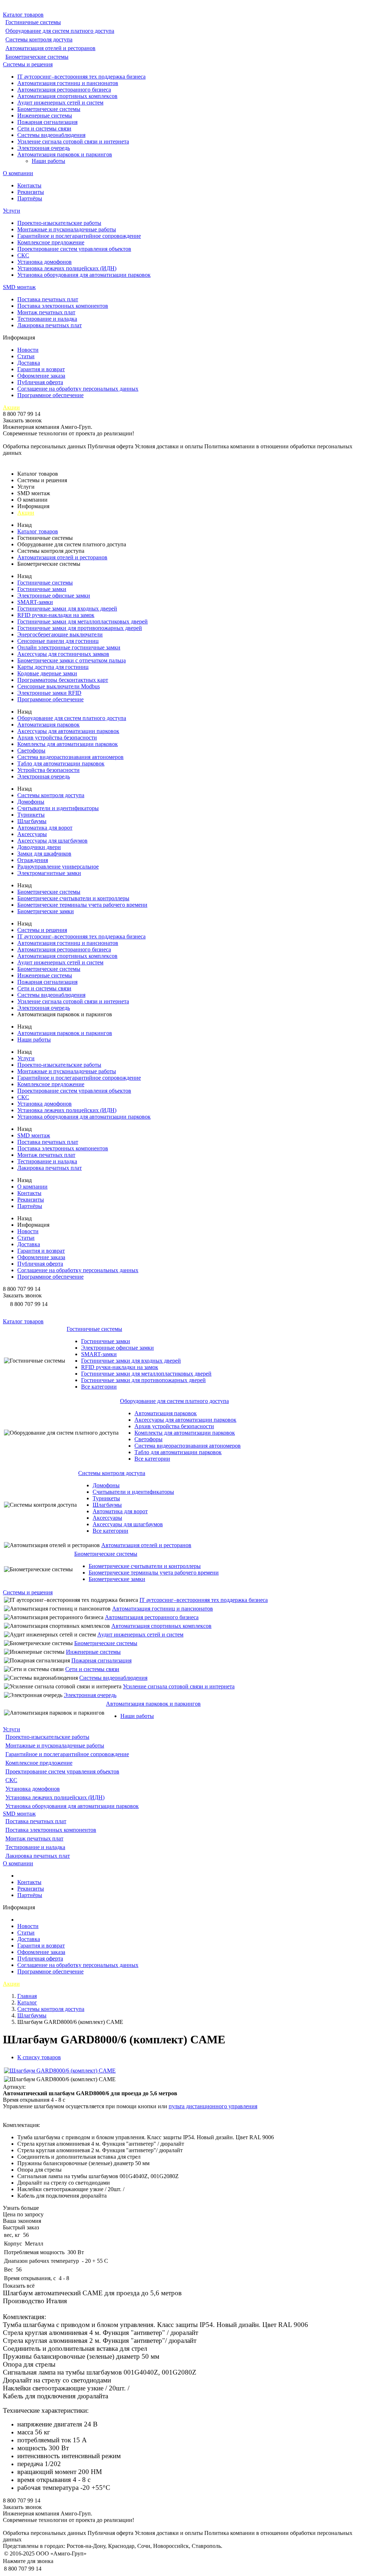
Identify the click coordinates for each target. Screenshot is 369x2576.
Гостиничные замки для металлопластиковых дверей (83, 621)
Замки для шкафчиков (44, 854)
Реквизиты (31, 192)
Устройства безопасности (48, 770)
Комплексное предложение (51, 242)
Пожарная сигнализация (47, 122)
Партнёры (30, 198)
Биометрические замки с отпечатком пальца (72, 660)
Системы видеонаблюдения (51, 135)
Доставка (29, 363)
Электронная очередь (44, 148)
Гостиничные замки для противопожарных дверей (80, 628)
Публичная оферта (40, 382)
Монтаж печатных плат (46, 312)
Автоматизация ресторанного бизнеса (64, 90)
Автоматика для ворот (45, 828)
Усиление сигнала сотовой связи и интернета (73, 141)
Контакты (29, 185)
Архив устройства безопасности (57, 738)
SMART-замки (35, 602)
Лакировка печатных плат (50, 325)
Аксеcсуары (32, 834)
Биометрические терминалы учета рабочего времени (82, 905)
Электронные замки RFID (49, 693)
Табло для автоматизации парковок (61, 763)
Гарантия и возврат (41, 369)
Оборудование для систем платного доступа (60, 31)
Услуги (12, 211)
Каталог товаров (23, 15)
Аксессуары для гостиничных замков (63, 654)
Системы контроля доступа (39, 39)
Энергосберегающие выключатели (60, 634)
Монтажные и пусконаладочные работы (67, 229)
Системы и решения (28, 64)
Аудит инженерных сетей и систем (60, 103)
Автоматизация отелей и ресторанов (50, 48)
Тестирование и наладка (47, 319)
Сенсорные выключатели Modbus (59, 686)
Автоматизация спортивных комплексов (67, 96)
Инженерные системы (45, 116)
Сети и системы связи (44, 128)
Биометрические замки (46, 911)
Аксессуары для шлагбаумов (52, 841)
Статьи (26, 356)
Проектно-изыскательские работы (59, 223)
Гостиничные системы (33, 22)
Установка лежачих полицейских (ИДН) (67, 268)
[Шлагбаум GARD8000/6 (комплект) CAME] (60, 2071)
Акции (11, 407)
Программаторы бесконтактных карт (63, 680)
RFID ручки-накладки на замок (56, 615)
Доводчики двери (39, 847)
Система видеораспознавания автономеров (70, 757)
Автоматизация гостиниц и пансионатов (68, 83)
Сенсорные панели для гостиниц (58, 641)
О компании (18, 173)
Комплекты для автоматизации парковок (68, 744)
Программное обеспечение (50, 395)
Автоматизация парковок (48, 725)
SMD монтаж (19, 287)
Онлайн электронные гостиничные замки (69, 647)
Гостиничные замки (42, 589)
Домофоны (31, 802)
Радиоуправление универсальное (58, 867)
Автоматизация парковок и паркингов (65, 154)
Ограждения (33, 860)
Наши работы (48, 161)
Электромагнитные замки (49, 873)
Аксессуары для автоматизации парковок (68, 731)
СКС (23, 255)
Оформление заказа (41, 376)
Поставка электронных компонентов (63, 306)
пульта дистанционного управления (213, 2106)
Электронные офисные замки (54, 596)
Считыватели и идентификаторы (58, 808)
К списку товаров (39, 2057)
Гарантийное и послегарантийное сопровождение (79, 236)
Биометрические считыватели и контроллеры (73, 898)
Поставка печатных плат (48, 299)
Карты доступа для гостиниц (53, 667)
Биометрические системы (37, 57)
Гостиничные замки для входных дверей (67, 609)
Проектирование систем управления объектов (74, 249)
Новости (28, 350)
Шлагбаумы (32, 821)
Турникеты (31, 815)
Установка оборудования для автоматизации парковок (84, 275)
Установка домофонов (45, 262)
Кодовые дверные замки (47, 673)
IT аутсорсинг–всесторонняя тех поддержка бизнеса (81, 77)
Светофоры (31, 750)
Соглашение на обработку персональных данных (78, 389)
